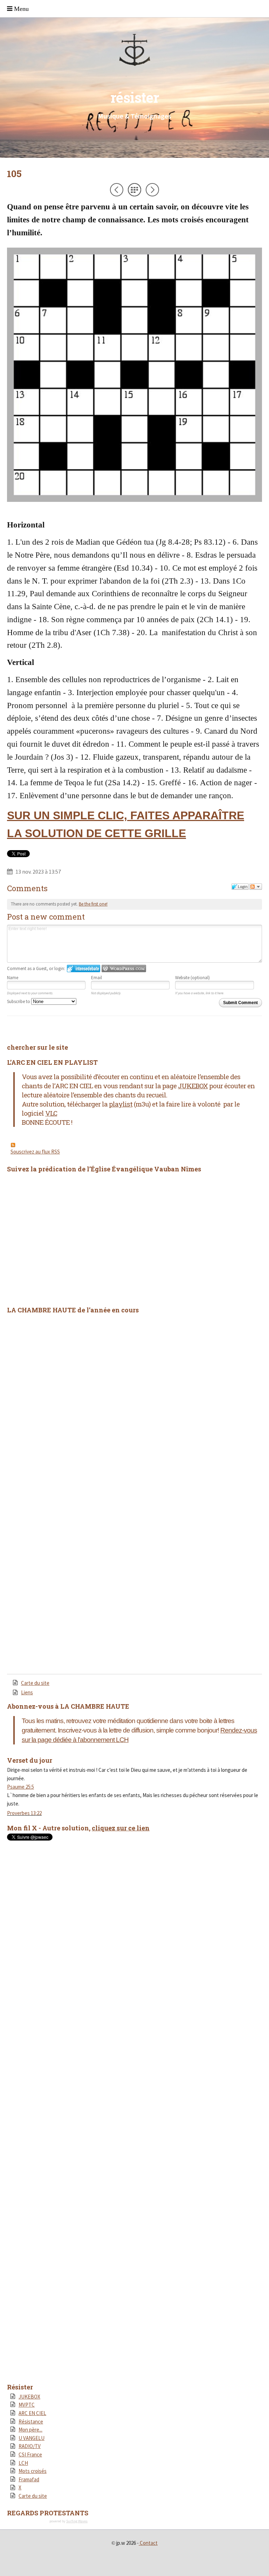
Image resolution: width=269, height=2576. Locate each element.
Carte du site (35, 1683)
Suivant (152, 190)
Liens (27, 1692)
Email (96, 978)
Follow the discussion (256, 887)
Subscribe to (19, 1001)
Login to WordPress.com (124, 968)
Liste (134, 190)
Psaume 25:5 (20, 1787)
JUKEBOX (193, 1086)
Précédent (117, 190)
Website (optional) (192, 978)
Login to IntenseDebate (84, 968)
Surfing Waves (77, 2521)
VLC (51, 1113)
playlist (121, 1104)
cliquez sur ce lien (121, 1828)
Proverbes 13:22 (24, 1813)
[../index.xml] (134, 1145)
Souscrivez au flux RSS (35, 1152)
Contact (149, 2543)
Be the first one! (93, 904)
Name (13, 978)
